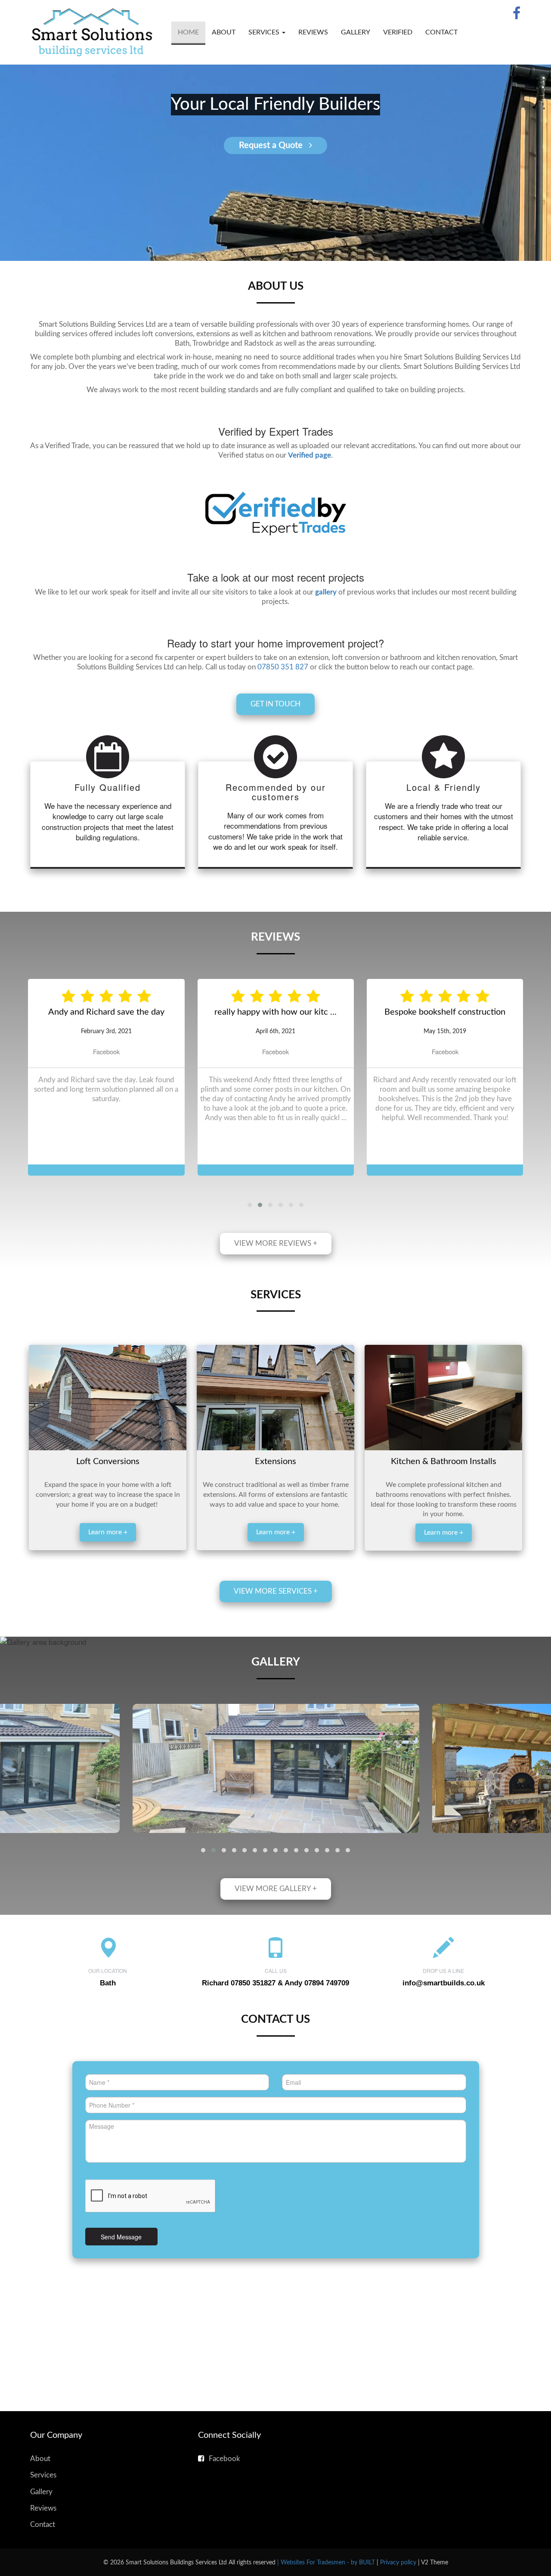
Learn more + (108, 1567)
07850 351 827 (283, 667)
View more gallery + (276, 1923)
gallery (326, 592)
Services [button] (265, 32)
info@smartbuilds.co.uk (444, 2017)
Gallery (356, 32)
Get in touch (275, 704)
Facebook (106, 1086)
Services (43, 2509)
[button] (250, 1239)
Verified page (310, 455)
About (224, 32)
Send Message (121, 2271)
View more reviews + (276, 1278)
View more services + (276, 1626)
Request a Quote (272, 146)
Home (188, 32)
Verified (398, 32)
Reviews (313, 32)
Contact (441, 32)
